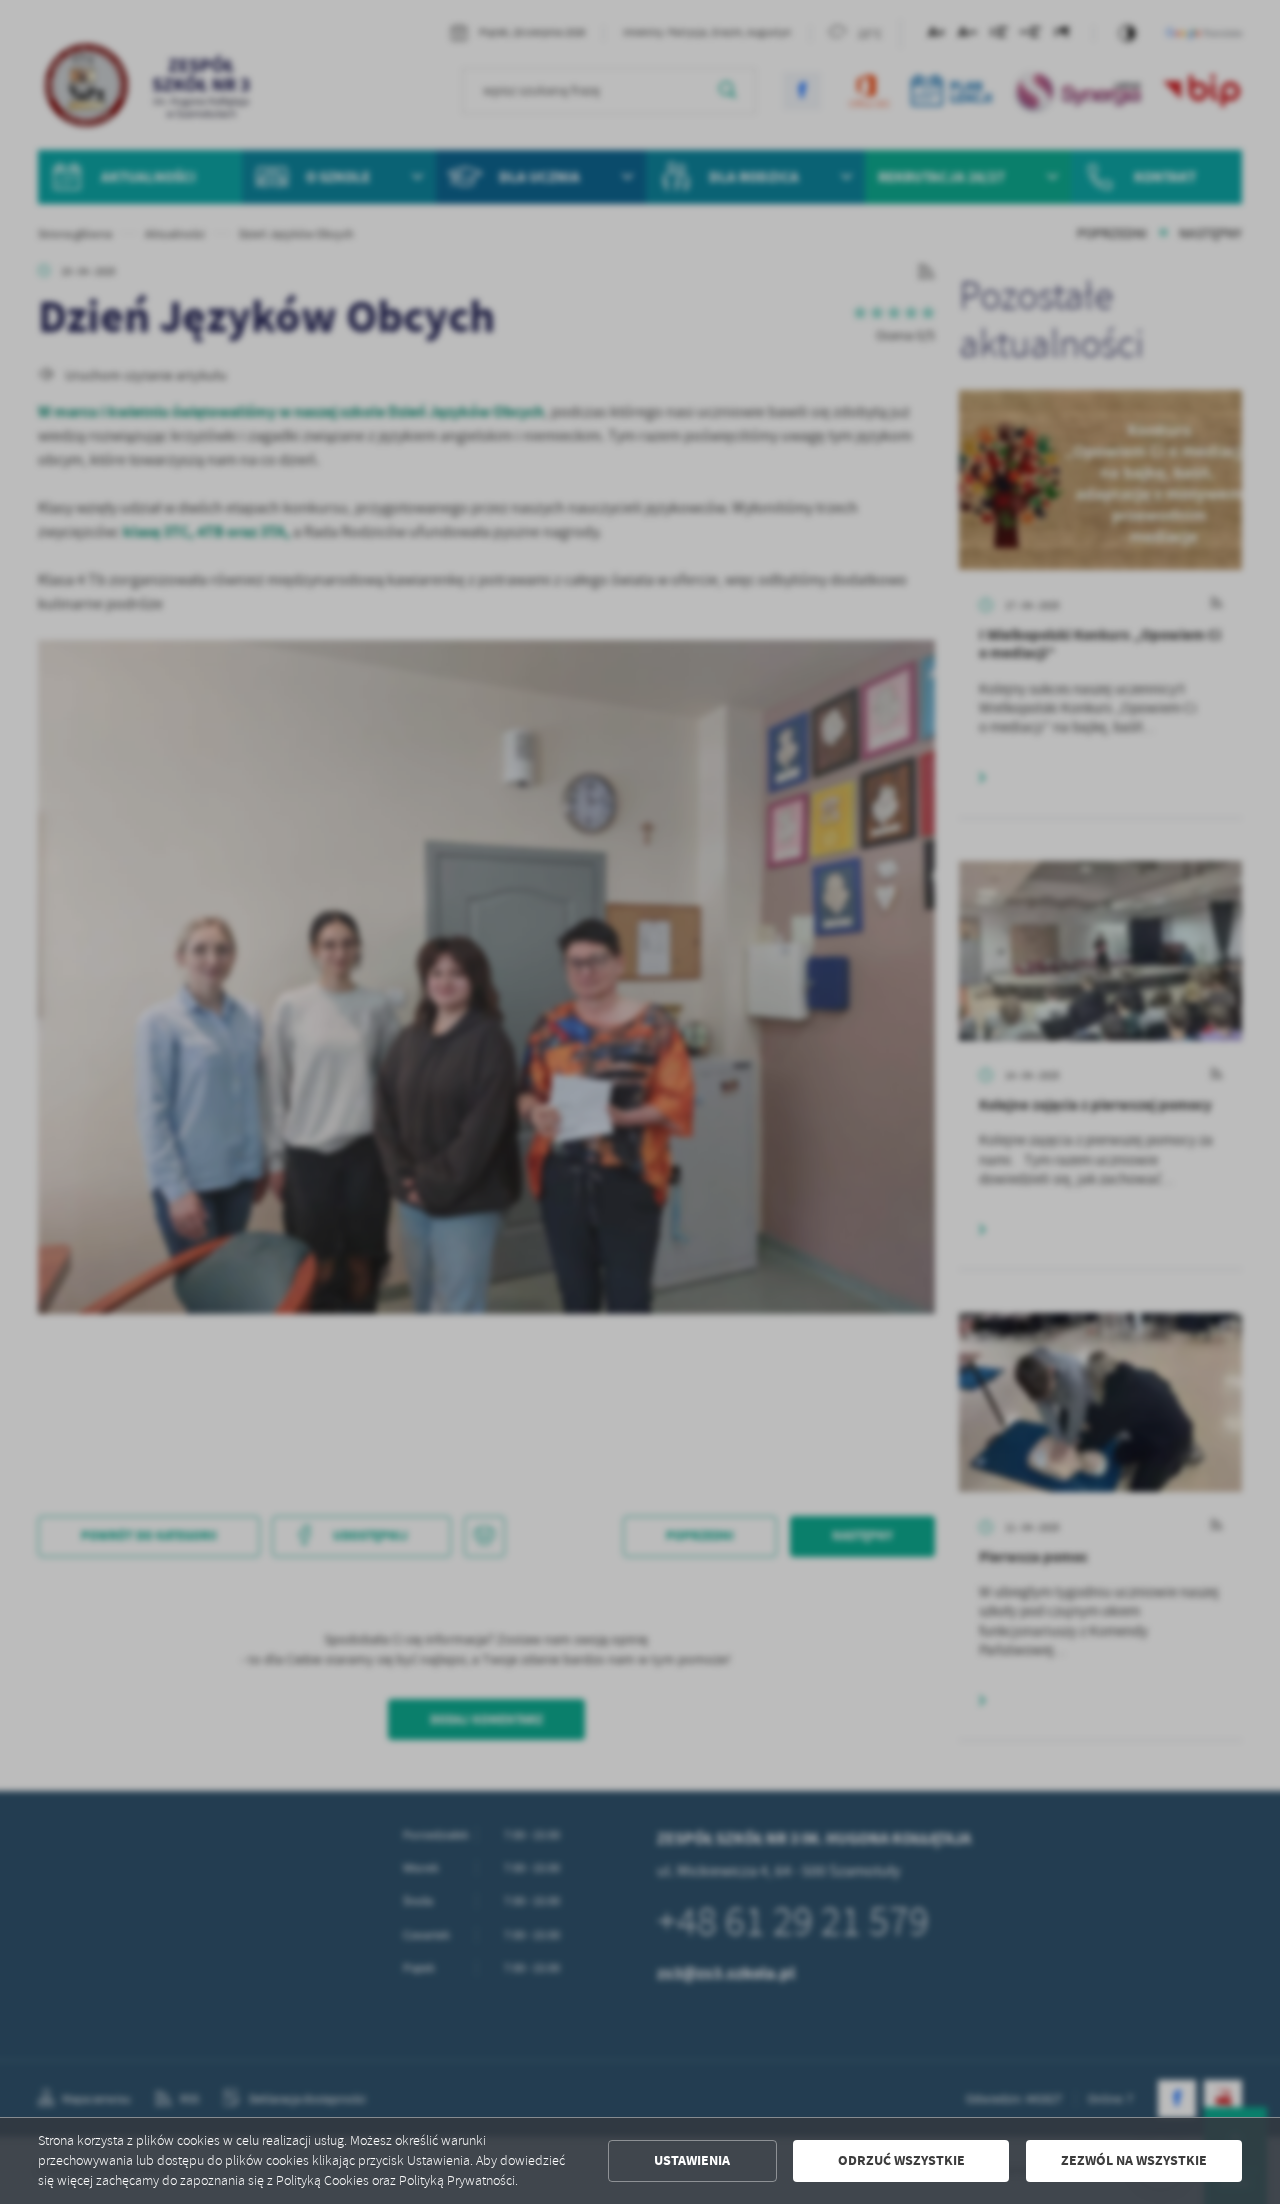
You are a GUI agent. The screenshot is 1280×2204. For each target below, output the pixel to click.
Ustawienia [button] (692, 2160)
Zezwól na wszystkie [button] (1134, 2160)
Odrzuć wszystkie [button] (901, 2160)
